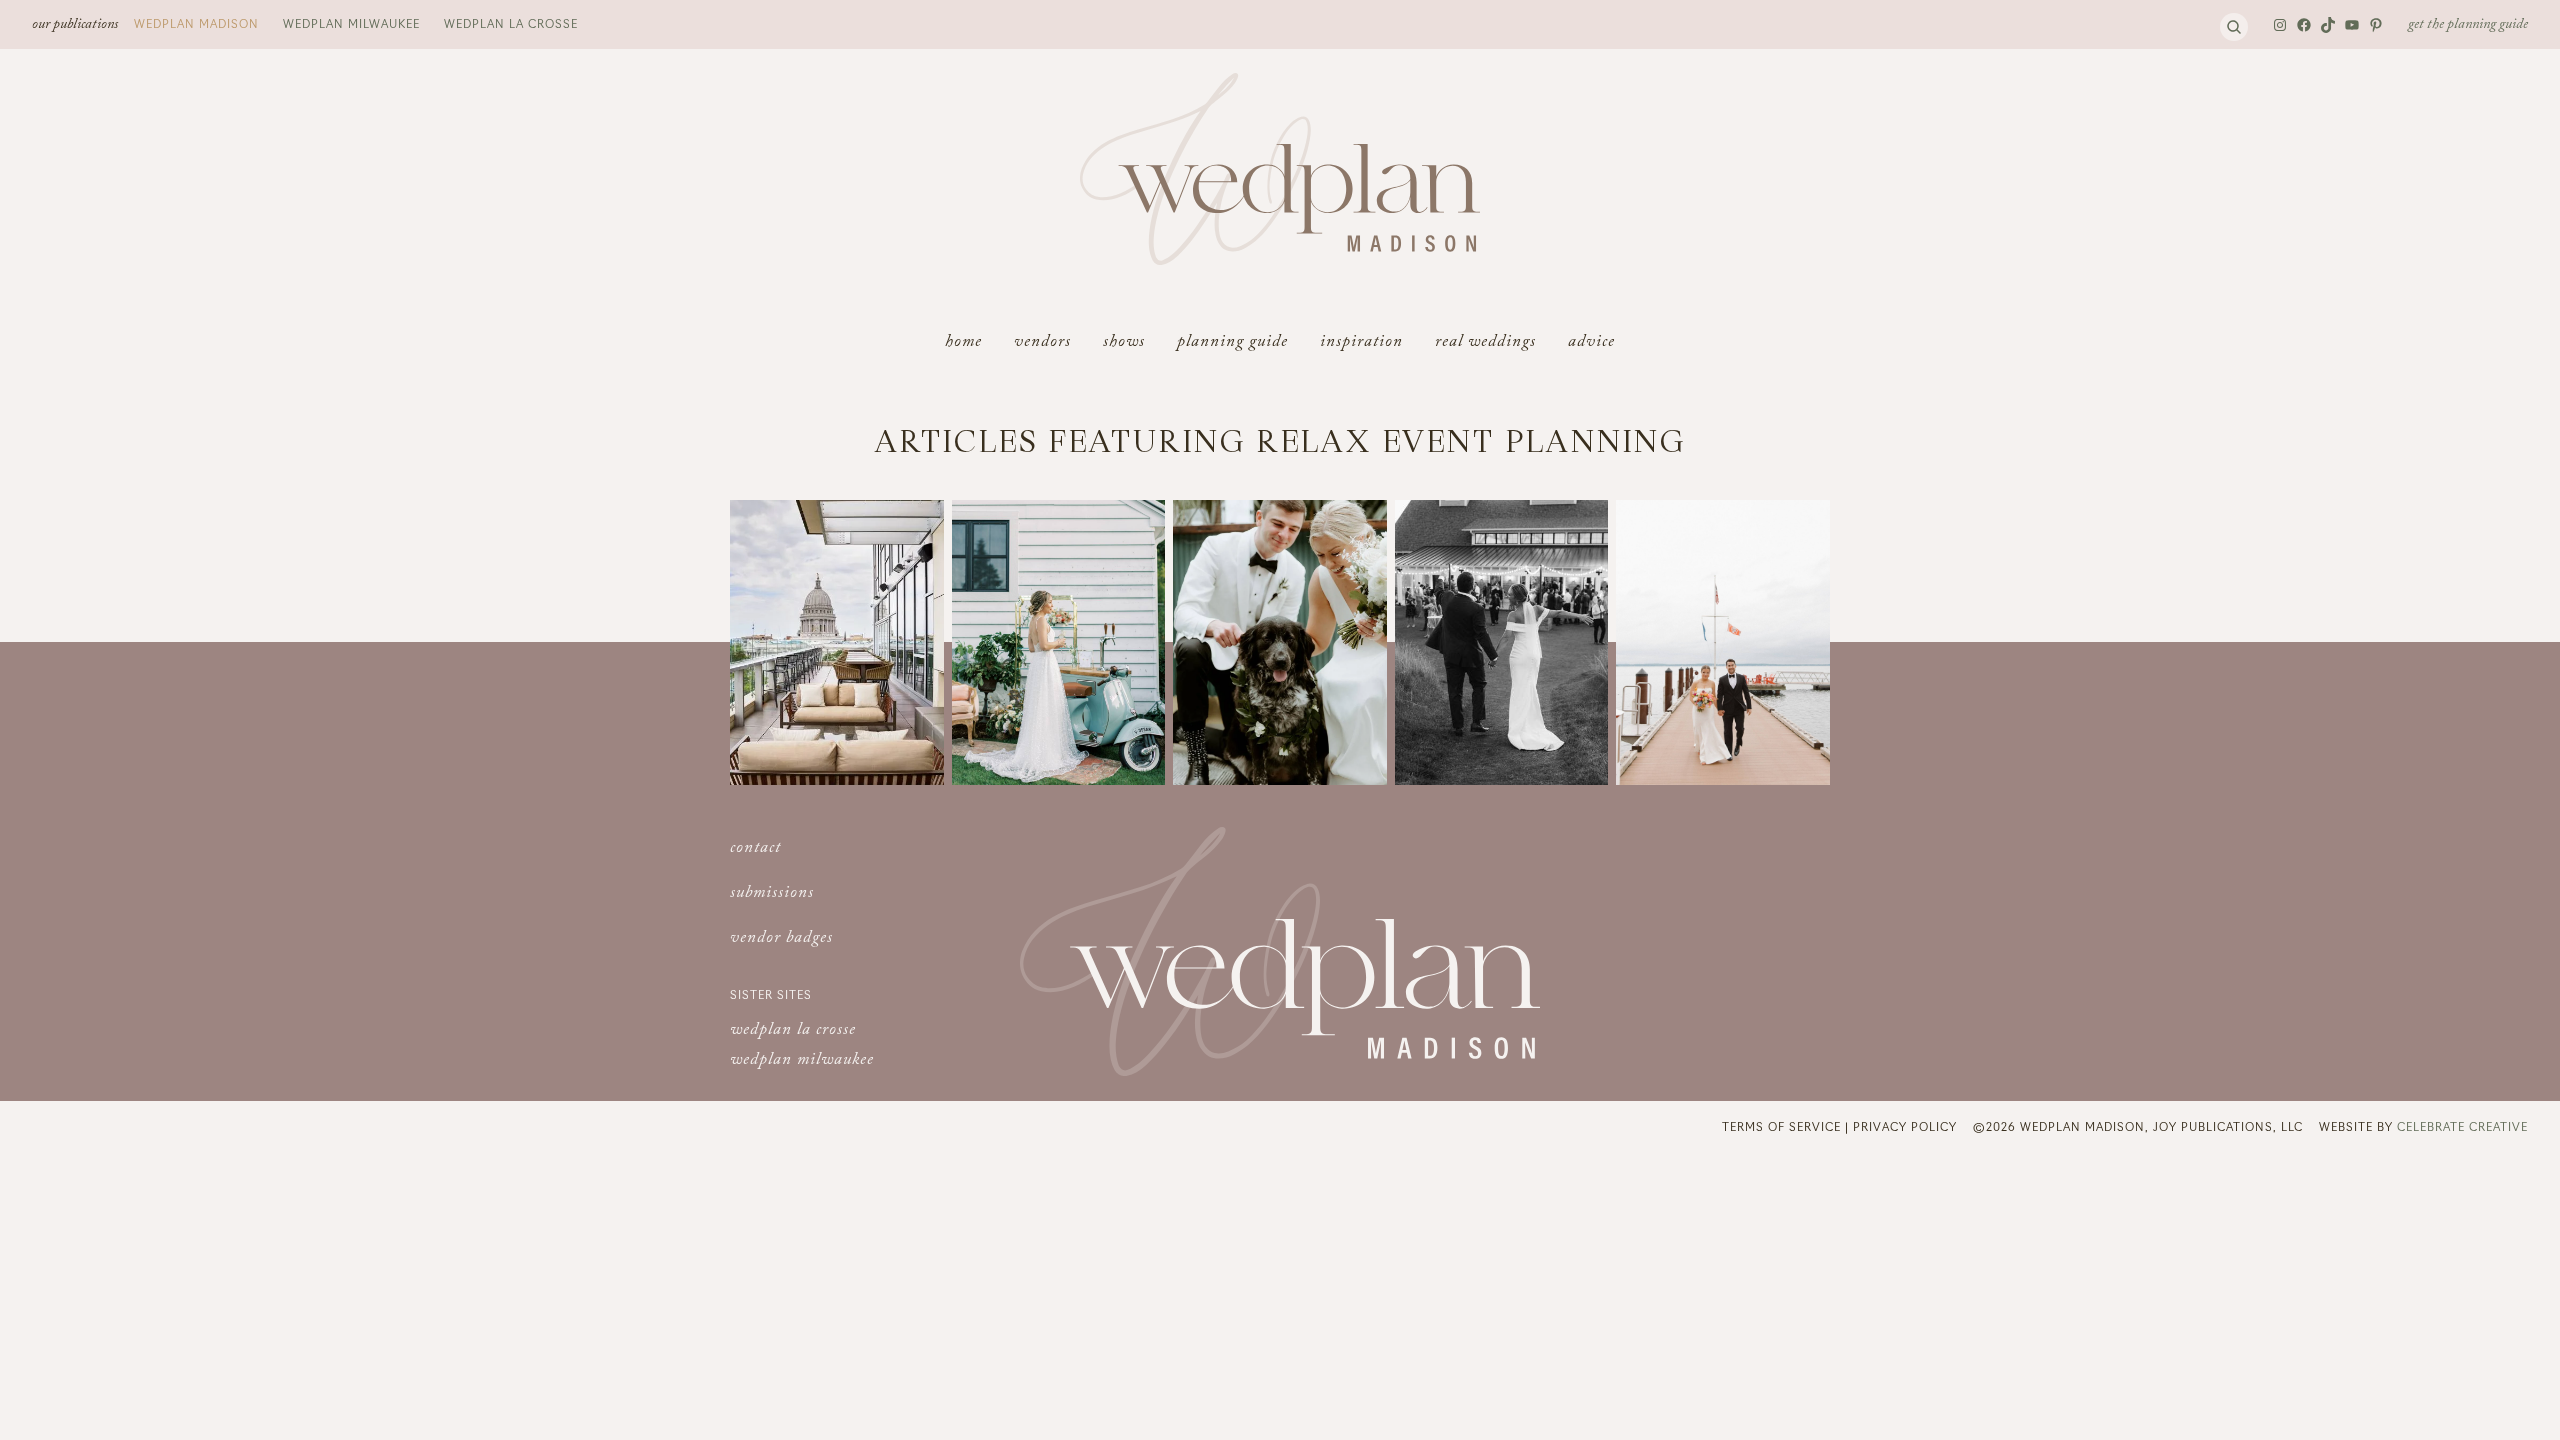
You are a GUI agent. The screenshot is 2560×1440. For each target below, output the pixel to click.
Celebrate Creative (2462, 1126)
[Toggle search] (2234, 27)
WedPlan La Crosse (511, 23)
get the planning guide (2468, 26)
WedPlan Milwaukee (351, 23)
